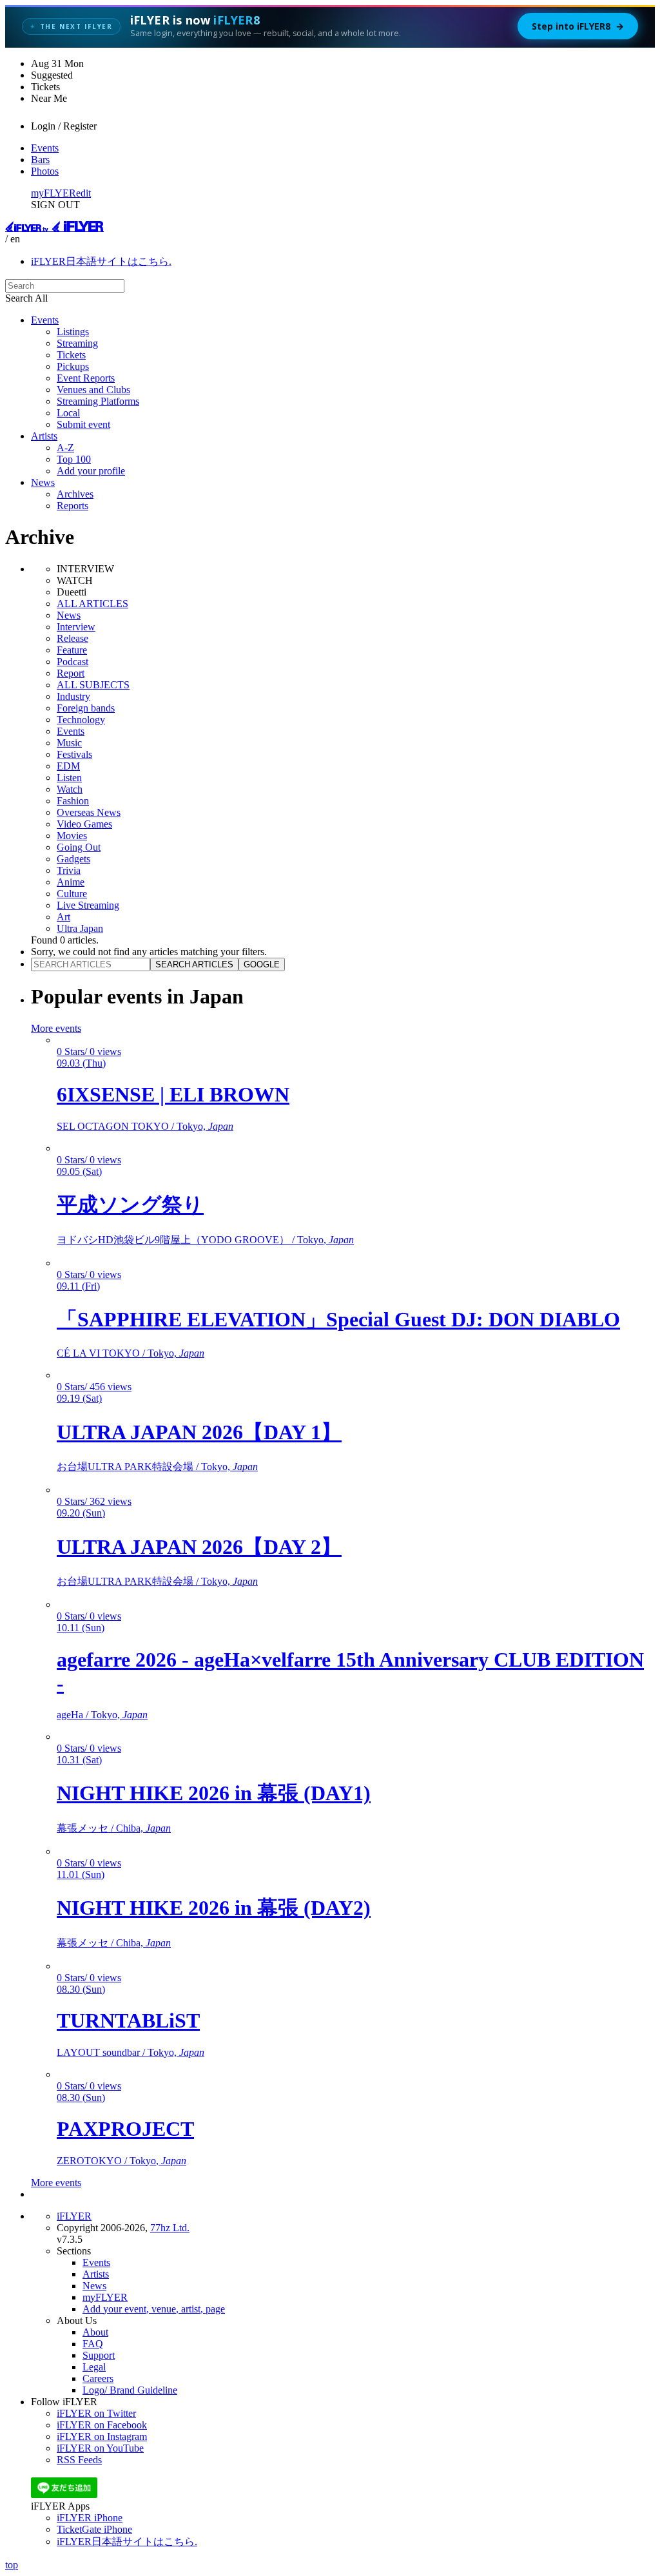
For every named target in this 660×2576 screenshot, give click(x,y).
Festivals (74, 754)
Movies (72, 836)
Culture (72, 894)
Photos (45, 171)
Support (99, 2355)
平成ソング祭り (130, 1205)
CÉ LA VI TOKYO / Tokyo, (131, 1353)
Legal (94, 2367)
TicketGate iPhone (94, 2529)
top (12, 2565)
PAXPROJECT (125, 2129)
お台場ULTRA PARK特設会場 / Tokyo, (157, 1467)
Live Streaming (88, 905)
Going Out (79, 847)
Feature (72, 650)
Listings (73, 332)
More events (56, 1028)
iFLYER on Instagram (102, 2436)
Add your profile (91, 471)
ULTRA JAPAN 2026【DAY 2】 (199, 1547)
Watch (70, 789)
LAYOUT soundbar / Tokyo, (131, 2052)
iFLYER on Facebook (102, 2425)
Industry (73, 696)
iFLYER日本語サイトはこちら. (101, 261)
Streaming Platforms (98, 401)
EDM (68, 766)
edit (83, 193)
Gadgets (73, 859)
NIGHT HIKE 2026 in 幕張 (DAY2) (214, 1908)
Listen (69, 778)
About (95, 2332)
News (43, 482)
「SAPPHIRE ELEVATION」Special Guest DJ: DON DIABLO (338, 1319)
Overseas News (89, 812)
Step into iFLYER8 (578, 26)
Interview (76, 627)
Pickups (73, 366)
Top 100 (74, 459)
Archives (75, 494)
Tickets (71, 355)
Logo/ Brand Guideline (130, 2390)
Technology (81, 720)
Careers (98, 2378)
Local (68, 413)
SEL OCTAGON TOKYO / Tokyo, (145, 1126)
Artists (44, 436)
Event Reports (86, 378)
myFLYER (53, 193)
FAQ (93, 2344)
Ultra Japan (80, 928)
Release (73, 638)
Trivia (69, 870)
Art (63, 917)
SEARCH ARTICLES (194, 964)
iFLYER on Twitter (96, 2413)
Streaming (77, 343)
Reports (73, 506)
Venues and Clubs (93, 390)
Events (45, 148)
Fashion (73, 801)
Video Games (84, 824)
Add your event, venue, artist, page (154, 2309)
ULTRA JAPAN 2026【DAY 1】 (199, 1432)
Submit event (83, 424)
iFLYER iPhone (90, 2518)
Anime (71, 882)
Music (69, 743)
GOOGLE (262, 964)
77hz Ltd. (170, 2228)
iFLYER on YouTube (100, 2448)
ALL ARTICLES (92, 604)
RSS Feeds (79, 2460)
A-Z (65, 448)
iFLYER (74, 2216)
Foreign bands (86, 708)
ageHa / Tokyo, (102, 1715)
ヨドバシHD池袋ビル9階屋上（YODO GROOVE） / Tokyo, (205, 1240)
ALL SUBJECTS (93, 685)
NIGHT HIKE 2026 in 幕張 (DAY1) (214, 1793)
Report (71, 673)
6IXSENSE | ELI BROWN (173, 1094)
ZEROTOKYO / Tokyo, (121, 2161)
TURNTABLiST (128, 2020)
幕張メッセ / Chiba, (114, 1828)
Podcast (73, 662)
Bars (40, 160)
